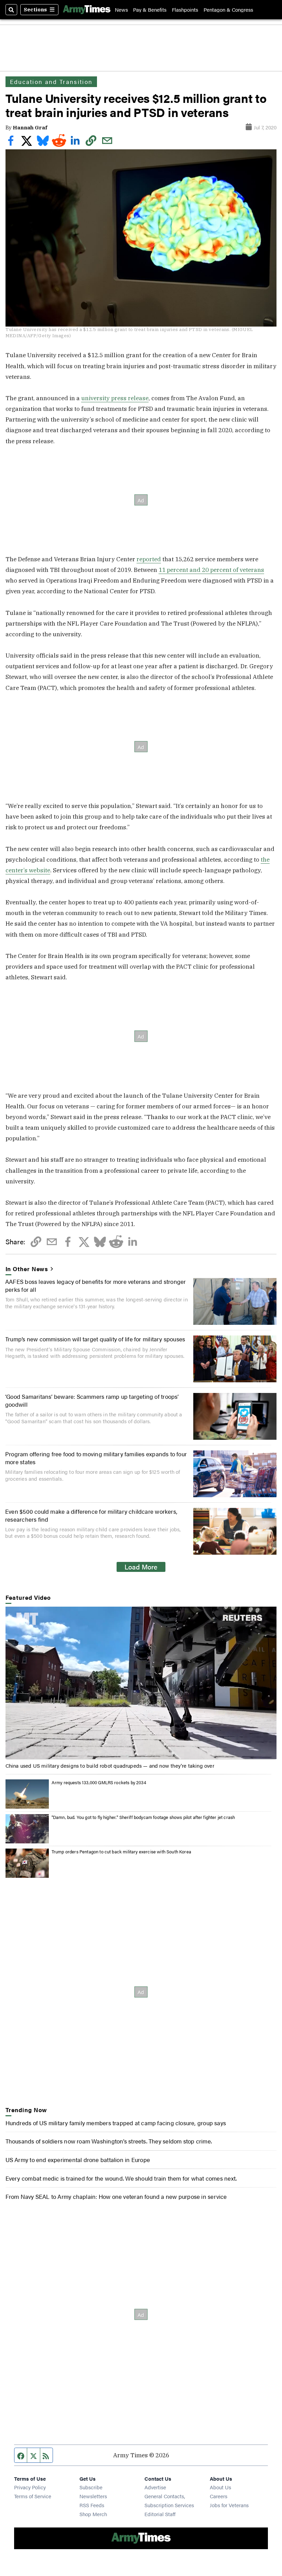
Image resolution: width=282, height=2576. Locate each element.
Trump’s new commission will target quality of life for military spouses (95, 1339)
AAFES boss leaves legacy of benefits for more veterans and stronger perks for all (96, 1285)
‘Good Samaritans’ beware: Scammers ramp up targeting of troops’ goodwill (92, 1400)
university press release (115, 398)
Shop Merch (93, 2514)
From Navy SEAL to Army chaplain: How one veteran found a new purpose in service (116, 2196)
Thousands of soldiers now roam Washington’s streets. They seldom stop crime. (109, 2141)
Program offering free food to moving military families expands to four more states (96, 1457)
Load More (141, 1567)
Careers (219, 2496)
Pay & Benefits (150, 9)
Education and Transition (51, 82)
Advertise (155, 2487)
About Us (220, 2487)
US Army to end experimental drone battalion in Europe (78, 2159)
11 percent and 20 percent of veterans (211, 570)
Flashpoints (185, 9)
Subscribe (91, 2487)
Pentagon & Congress (228, 9)
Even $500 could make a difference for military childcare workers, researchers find (91, 1515)
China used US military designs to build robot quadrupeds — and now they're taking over (110, 1765)
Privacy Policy (30, 2487)
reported (149, 559)
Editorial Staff (160, 2514)
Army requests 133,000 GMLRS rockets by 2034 (99, 1782)
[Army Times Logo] (87, 10)
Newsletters (93, 2496)
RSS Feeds (92, 2505)
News (121, 9)
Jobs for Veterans (229, 2505)
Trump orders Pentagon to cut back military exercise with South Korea (121, 1851)
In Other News (27, 1269)
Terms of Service (33, 2496)
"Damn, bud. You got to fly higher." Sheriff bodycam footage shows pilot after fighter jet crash (143, 1817)
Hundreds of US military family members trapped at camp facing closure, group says (116, 2123)
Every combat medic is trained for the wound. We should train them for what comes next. (121, 2178)
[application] (141, 1683)
